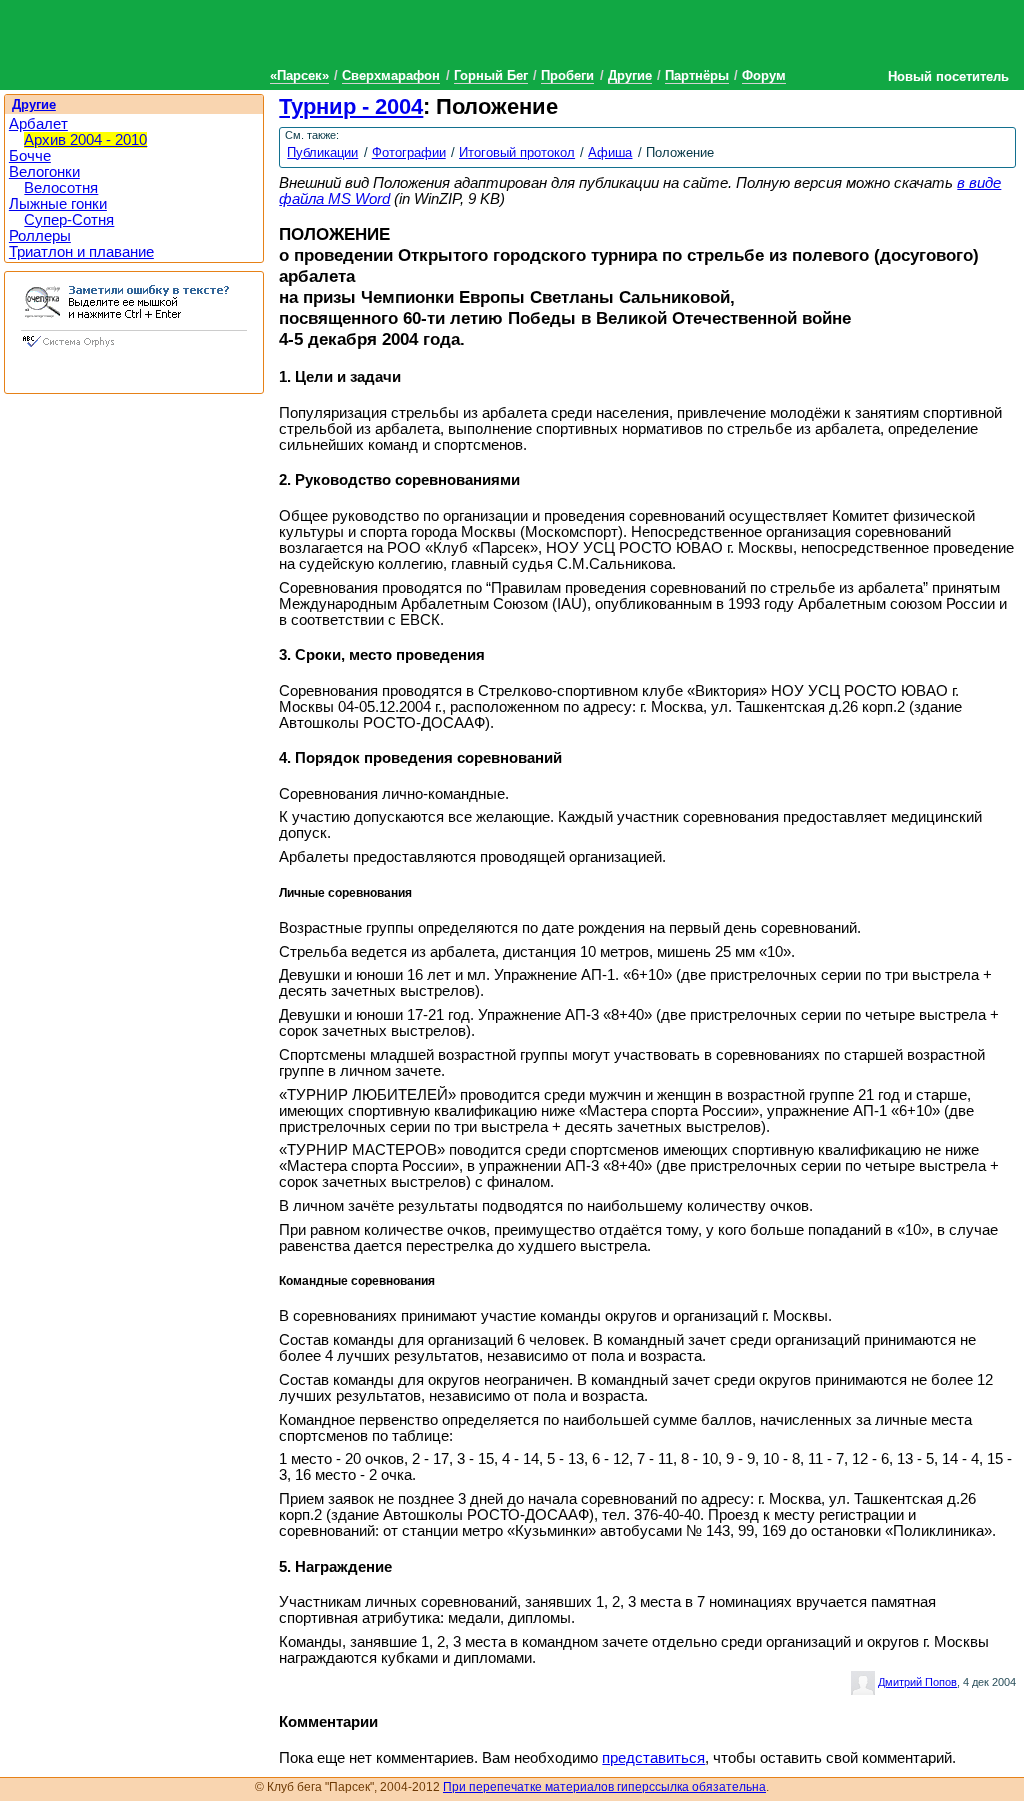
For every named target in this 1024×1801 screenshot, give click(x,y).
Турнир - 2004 (351, 106)
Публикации (322, 152)
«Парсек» (299, 75)
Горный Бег (491, 75)
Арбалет (38, 124)
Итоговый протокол (517, 152)
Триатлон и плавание (81, 252)
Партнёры (697, 75)
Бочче (30, 156)
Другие (630, 75)
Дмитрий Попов (917, 1682)
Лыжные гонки (58, 204)
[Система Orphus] (134, 349)
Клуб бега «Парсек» (150, 42)
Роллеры (40, 236)
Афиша (610, 152)
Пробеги (567, 75)
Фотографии (409, 152)
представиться (653, 1758)
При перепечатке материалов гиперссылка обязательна (604, 1787)
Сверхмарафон (391, 75)
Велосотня (61, 188)
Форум (764, 75)
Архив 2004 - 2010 (85, 140)
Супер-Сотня (69, 220)
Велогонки (44, 172)
